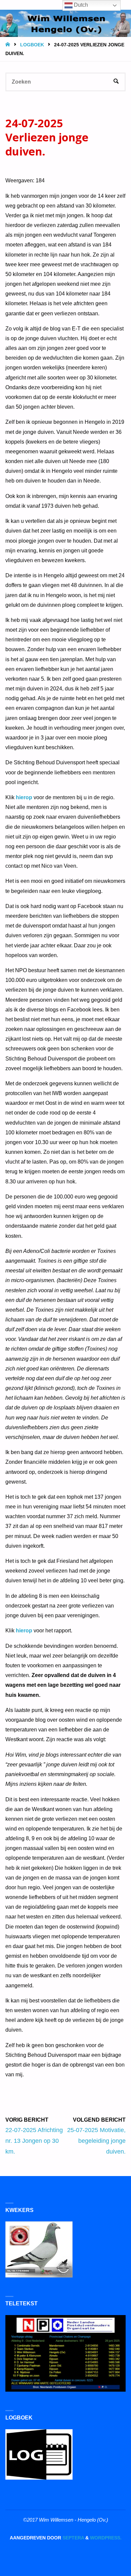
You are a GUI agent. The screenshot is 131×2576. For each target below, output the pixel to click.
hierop (24, 797)
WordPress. (106, 2538)
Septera (73, 2538)
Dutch (80, 5)
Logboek (32, 45)
